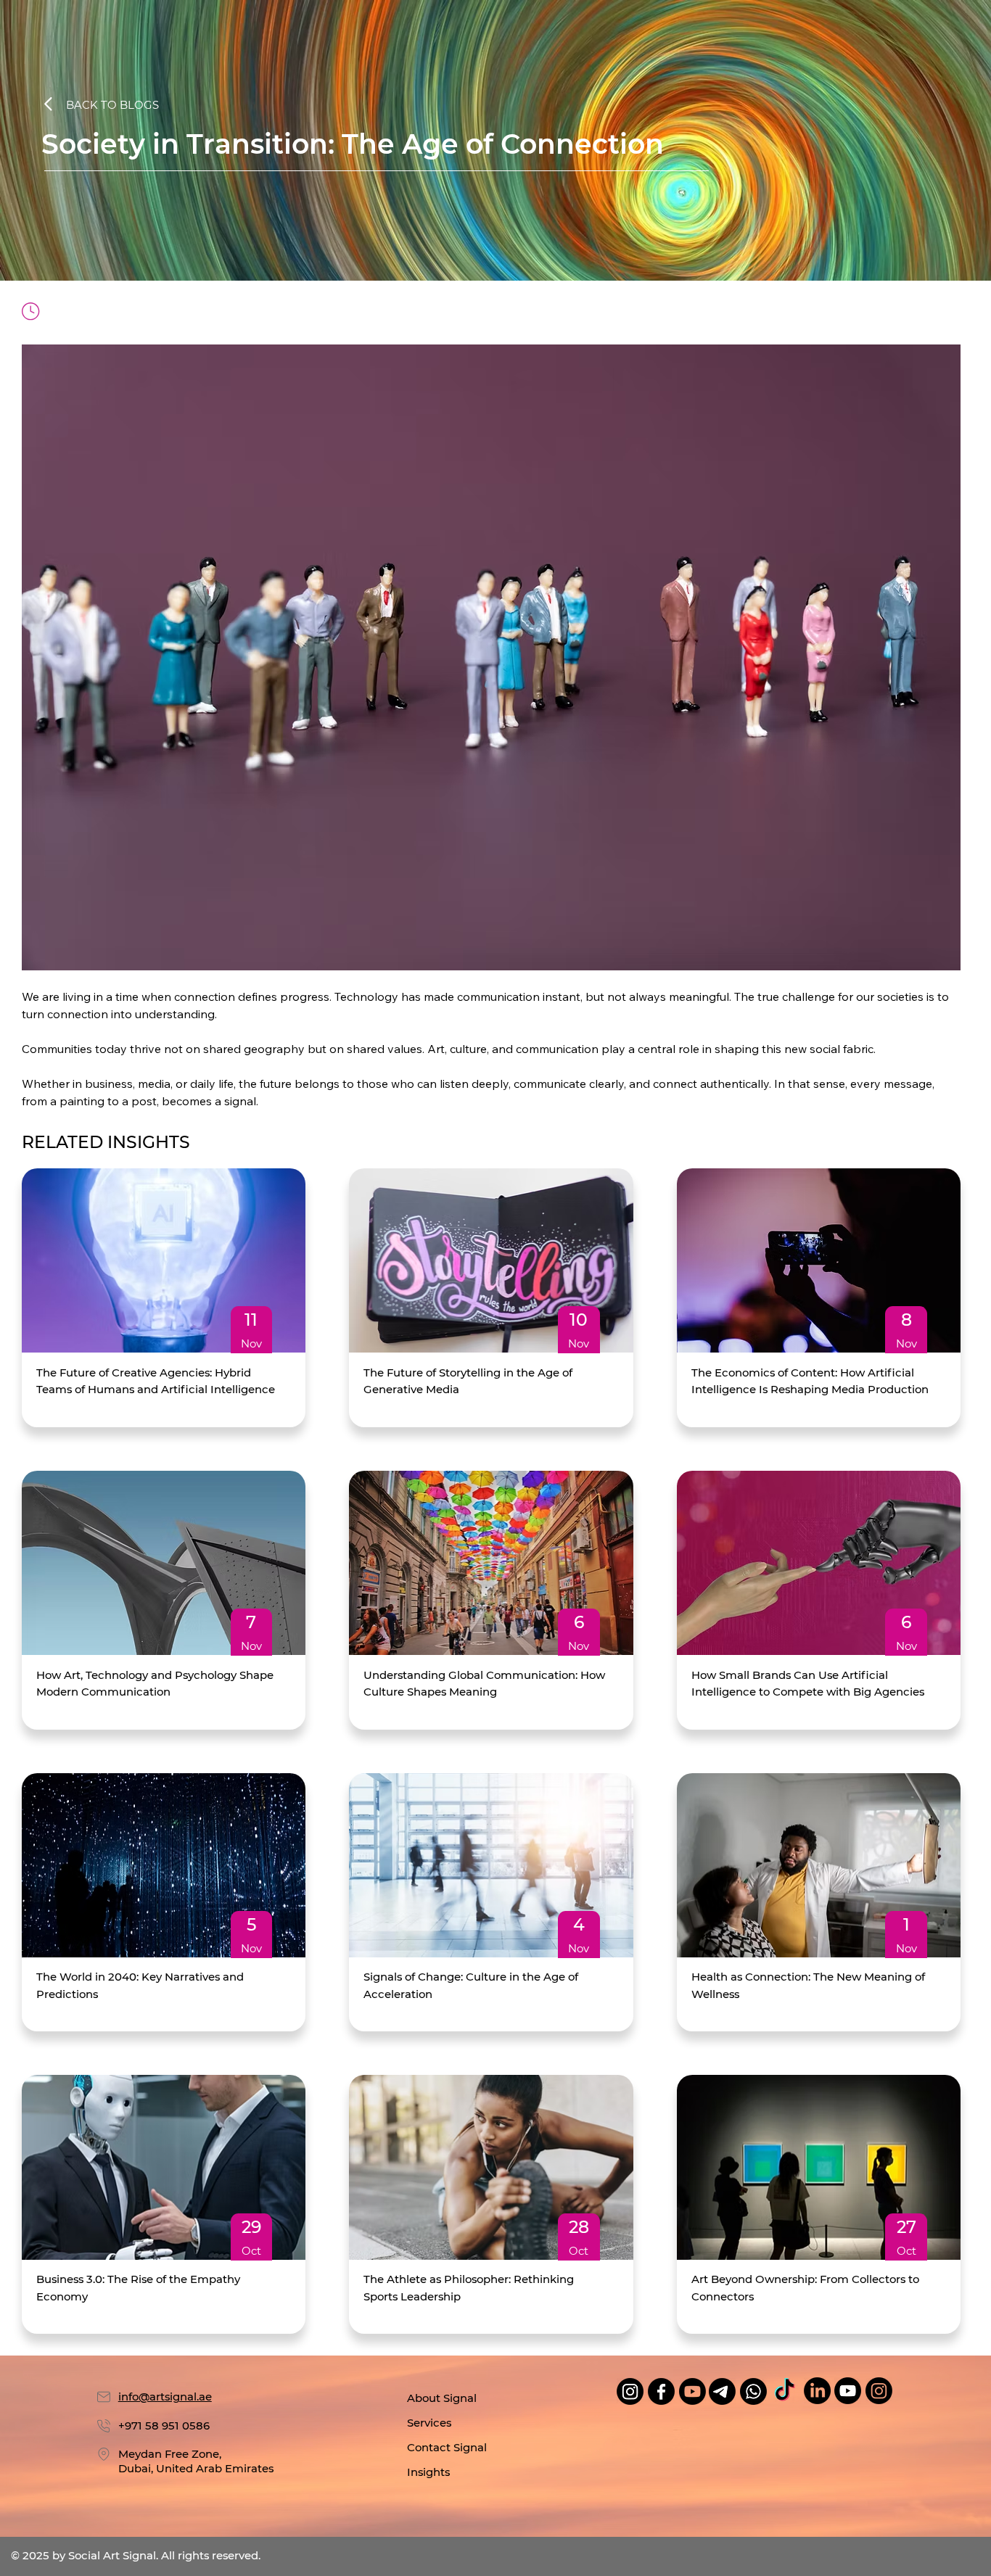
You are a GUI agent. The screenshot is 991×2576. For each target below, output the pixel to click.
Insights (428, 2472)
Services (429, 2423)
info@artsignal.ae (165, 2397)
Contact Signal (447, 2448)
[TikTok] (785, 2391)
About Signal (442, 2398)
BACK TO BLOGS (112, 105)
